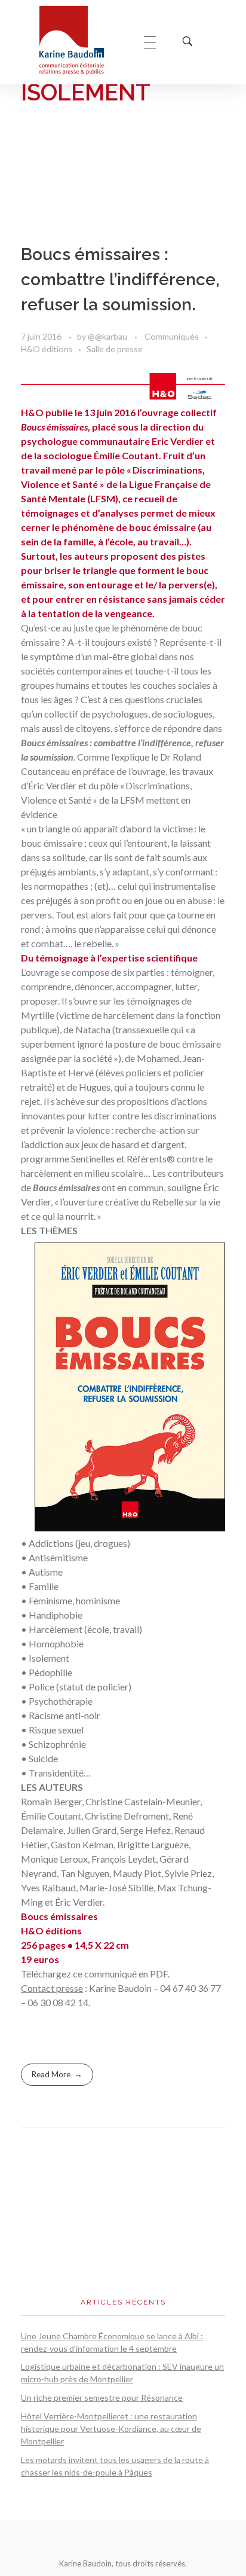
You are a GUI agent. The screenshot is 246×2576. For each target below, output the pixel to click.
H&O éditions (47, 349)
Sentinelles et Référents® (123, 1159)
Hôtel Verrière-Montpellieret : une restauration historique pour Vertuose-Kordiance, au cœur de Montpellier (111, 2429)
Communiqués (172, 336)
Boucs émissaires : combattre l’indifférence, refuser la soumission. (120, 280)
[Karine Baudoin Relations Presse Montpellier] (80, 40)
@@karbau (108, 336)
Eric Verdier (178, 441)
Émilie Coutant (126, 455)
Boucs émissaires (54, 427)
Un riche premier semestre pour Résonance (102, 2398)
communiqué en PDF (126, 1974)
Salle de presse (115, 349)
